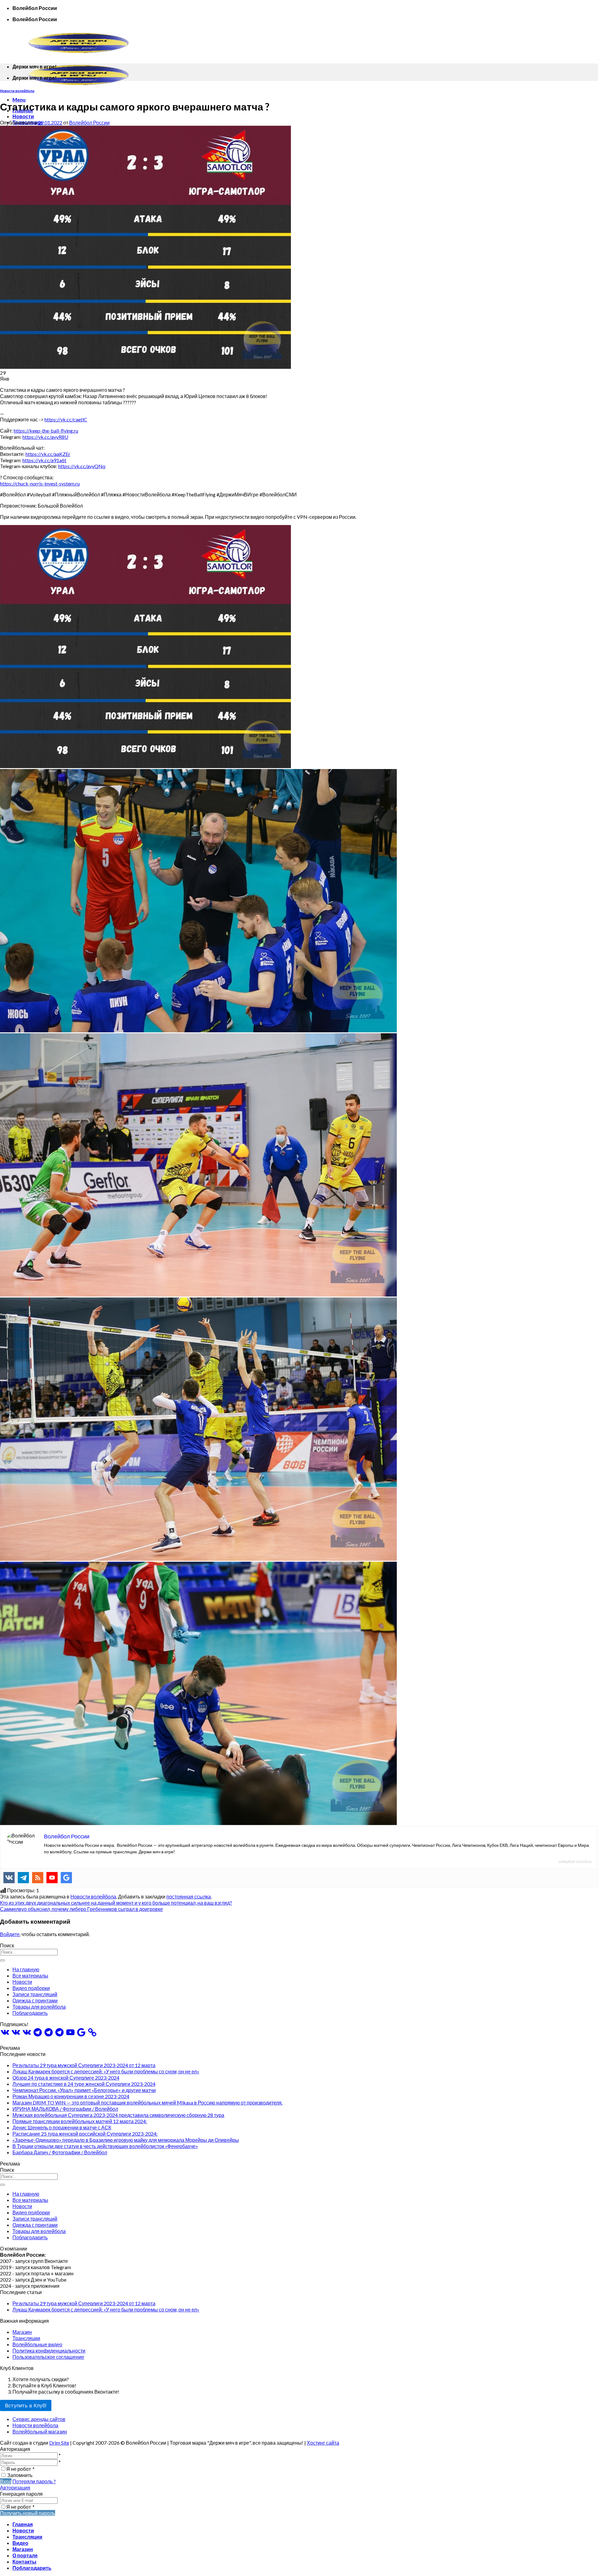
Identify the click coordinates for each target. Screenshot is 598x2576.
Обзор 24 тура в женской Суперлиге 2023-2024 (66, 2078)
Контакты (24, 2562)
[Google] (66, 1878)
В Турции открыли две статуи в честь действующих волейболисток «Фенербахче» (105, 2146)
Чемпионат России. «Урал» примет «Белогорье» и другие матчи (84, 2090)
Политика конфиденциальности (49, 2351)
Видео (20, 2543)
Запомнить (20, 2475)
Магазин (22, 2332)
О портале (25, 2555)
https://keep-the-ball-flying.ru (46, 431)
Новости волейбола (17, 91)
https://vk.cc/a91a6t (44, 460)
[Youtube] (52, 1878)
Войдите (10, 1934)
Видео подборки (31, 1988)
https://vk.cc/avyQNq (82, 466)
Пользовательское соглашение (48, 2357)
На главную (26, 1969)
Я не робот (20, 2469)
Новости (23, 116)
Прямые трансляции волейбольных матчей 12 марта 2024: (80, 2121)
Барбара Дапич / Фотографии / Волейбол (60, 2152)
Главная (23, 2524)
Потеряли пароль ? (34, 2481)
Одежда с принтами (35, 2000)
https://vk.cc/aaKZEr (48, 454)
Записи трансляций (35, 1994)
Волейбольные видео (37, 2344)
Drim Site (59, 2443)
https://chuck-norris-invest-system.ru (40, 483)
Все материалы (30, 1975)
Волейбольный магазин (40, 2431)
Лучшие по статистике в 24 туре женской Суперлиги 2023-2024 (84, 2084)
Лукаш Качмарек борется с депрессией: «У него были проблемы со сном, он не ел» (106, 2071)
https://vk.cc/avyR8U (45, 437)
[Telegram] (23, 1878)
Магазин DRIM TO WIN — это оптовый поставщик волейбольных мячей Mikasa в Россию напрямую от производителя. (147, 2102)
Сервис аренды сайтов (39, 2419)
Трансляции (26, 2338)
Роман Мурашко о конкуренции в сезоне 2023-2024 (71, 2096)
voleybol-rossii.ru (575, 1861)
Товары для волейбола (39, 2007)
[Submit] (2, 1960)
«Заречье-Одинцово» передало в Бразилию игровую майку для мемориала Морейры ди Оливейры (126, 2140)
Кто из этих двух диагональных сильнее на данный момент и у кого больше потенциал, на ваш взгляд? (116, 1903)
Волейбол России (89, 122)
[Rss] (38, 1878)
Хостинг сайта (323, 2443)
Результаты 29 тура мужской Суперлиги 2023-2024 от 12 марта (84, 2065)
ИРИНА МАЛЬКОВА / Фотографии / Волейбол (65, 2109)
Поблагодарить (30, 2013)
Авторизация (15, 2487)
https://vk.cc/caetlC (66, 419)
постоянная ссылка (189, 1896)
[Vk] (9, 1878)
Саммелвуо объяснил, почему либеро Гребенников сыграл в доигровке (81, 1909)
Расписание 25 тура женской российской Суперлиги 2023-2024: (85, 2134)
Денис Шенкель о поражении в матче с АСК (62, 2127)
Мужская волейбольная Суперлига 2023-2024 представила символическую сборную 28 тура (118, 2115)
